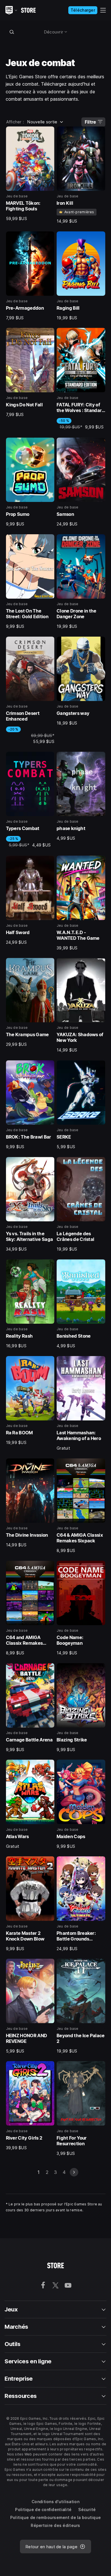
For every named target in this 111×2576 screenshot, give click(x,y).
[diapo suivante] (74, 2172)
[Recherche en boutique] (12, 32)
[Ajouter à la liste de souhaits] (48, 133)
